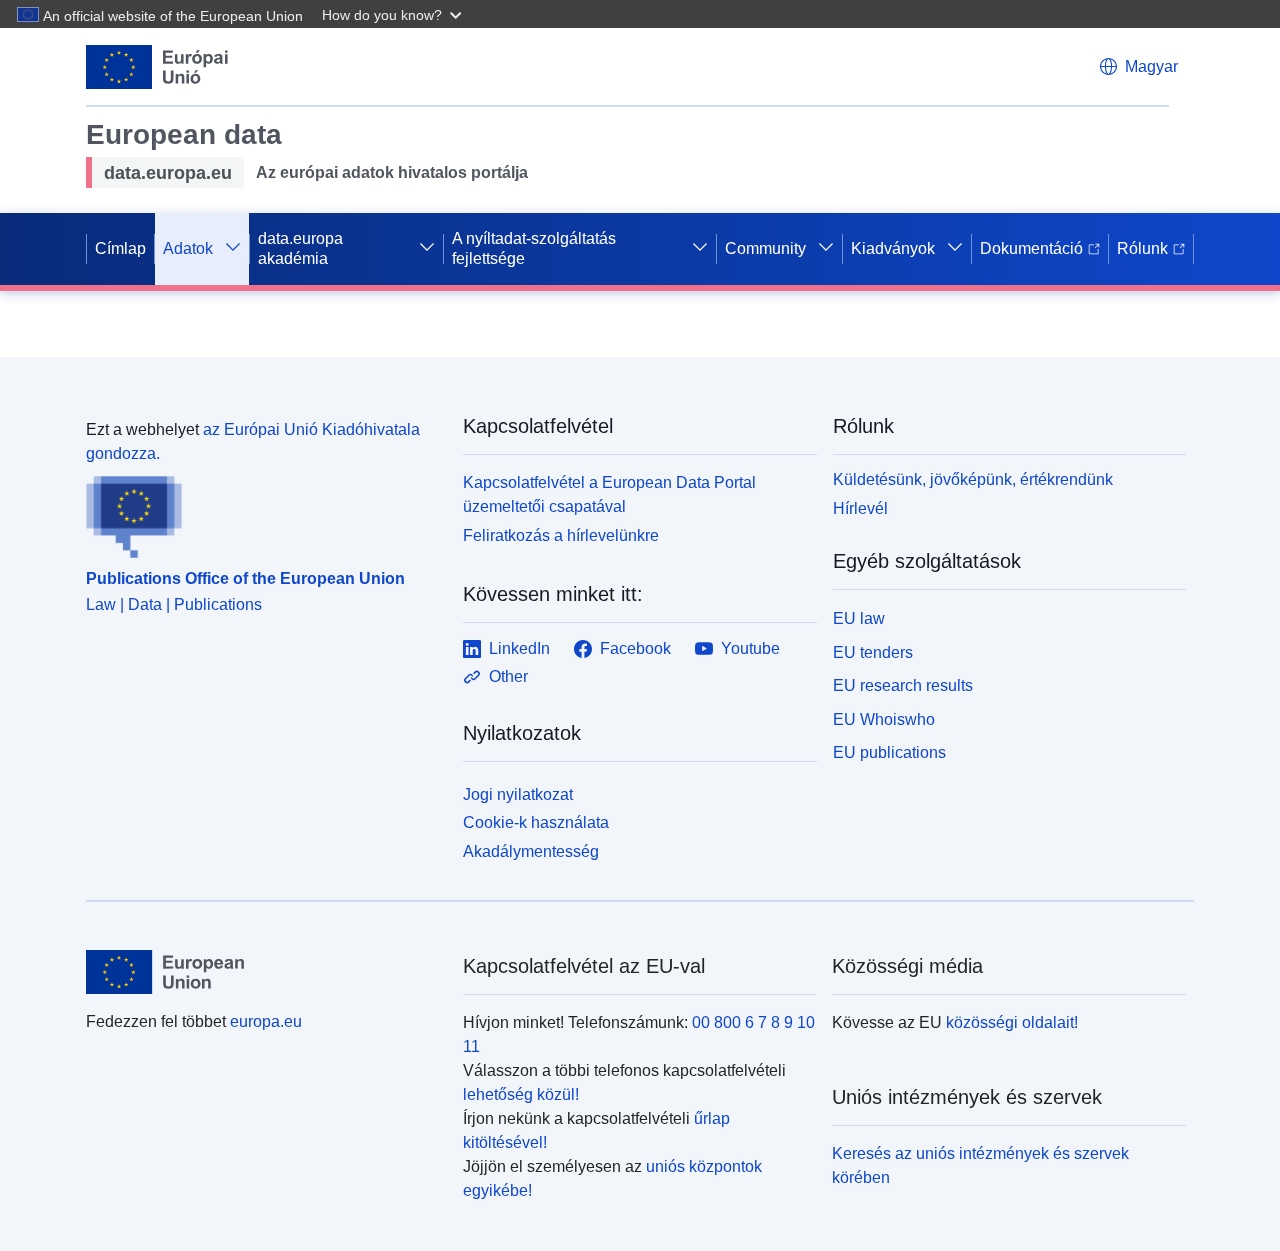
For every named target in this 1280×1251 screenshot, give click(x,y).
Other (508, 676)
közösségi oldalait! (1012, 1022)
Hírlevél (860, 508)
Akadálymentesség (531, 851)
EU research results (903, 685)
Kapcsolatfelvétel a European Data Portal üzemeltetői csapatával (609, 494)
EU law (859, 618)
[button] (394, 14)
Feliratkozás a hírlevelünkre (561, 535)
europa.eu (266, 1021)
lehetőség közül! (521, 1094)
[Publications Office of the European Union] (262, 512)
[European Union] (263, 972)
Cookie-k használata (536, 822)
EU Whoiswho (884, 719)
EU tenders (873, 652)
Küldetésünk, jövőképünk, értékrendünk (973, 479)
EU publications (889, 752)
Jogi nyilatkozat (518, 794)
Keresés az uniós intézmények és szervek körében (980, 1165)
